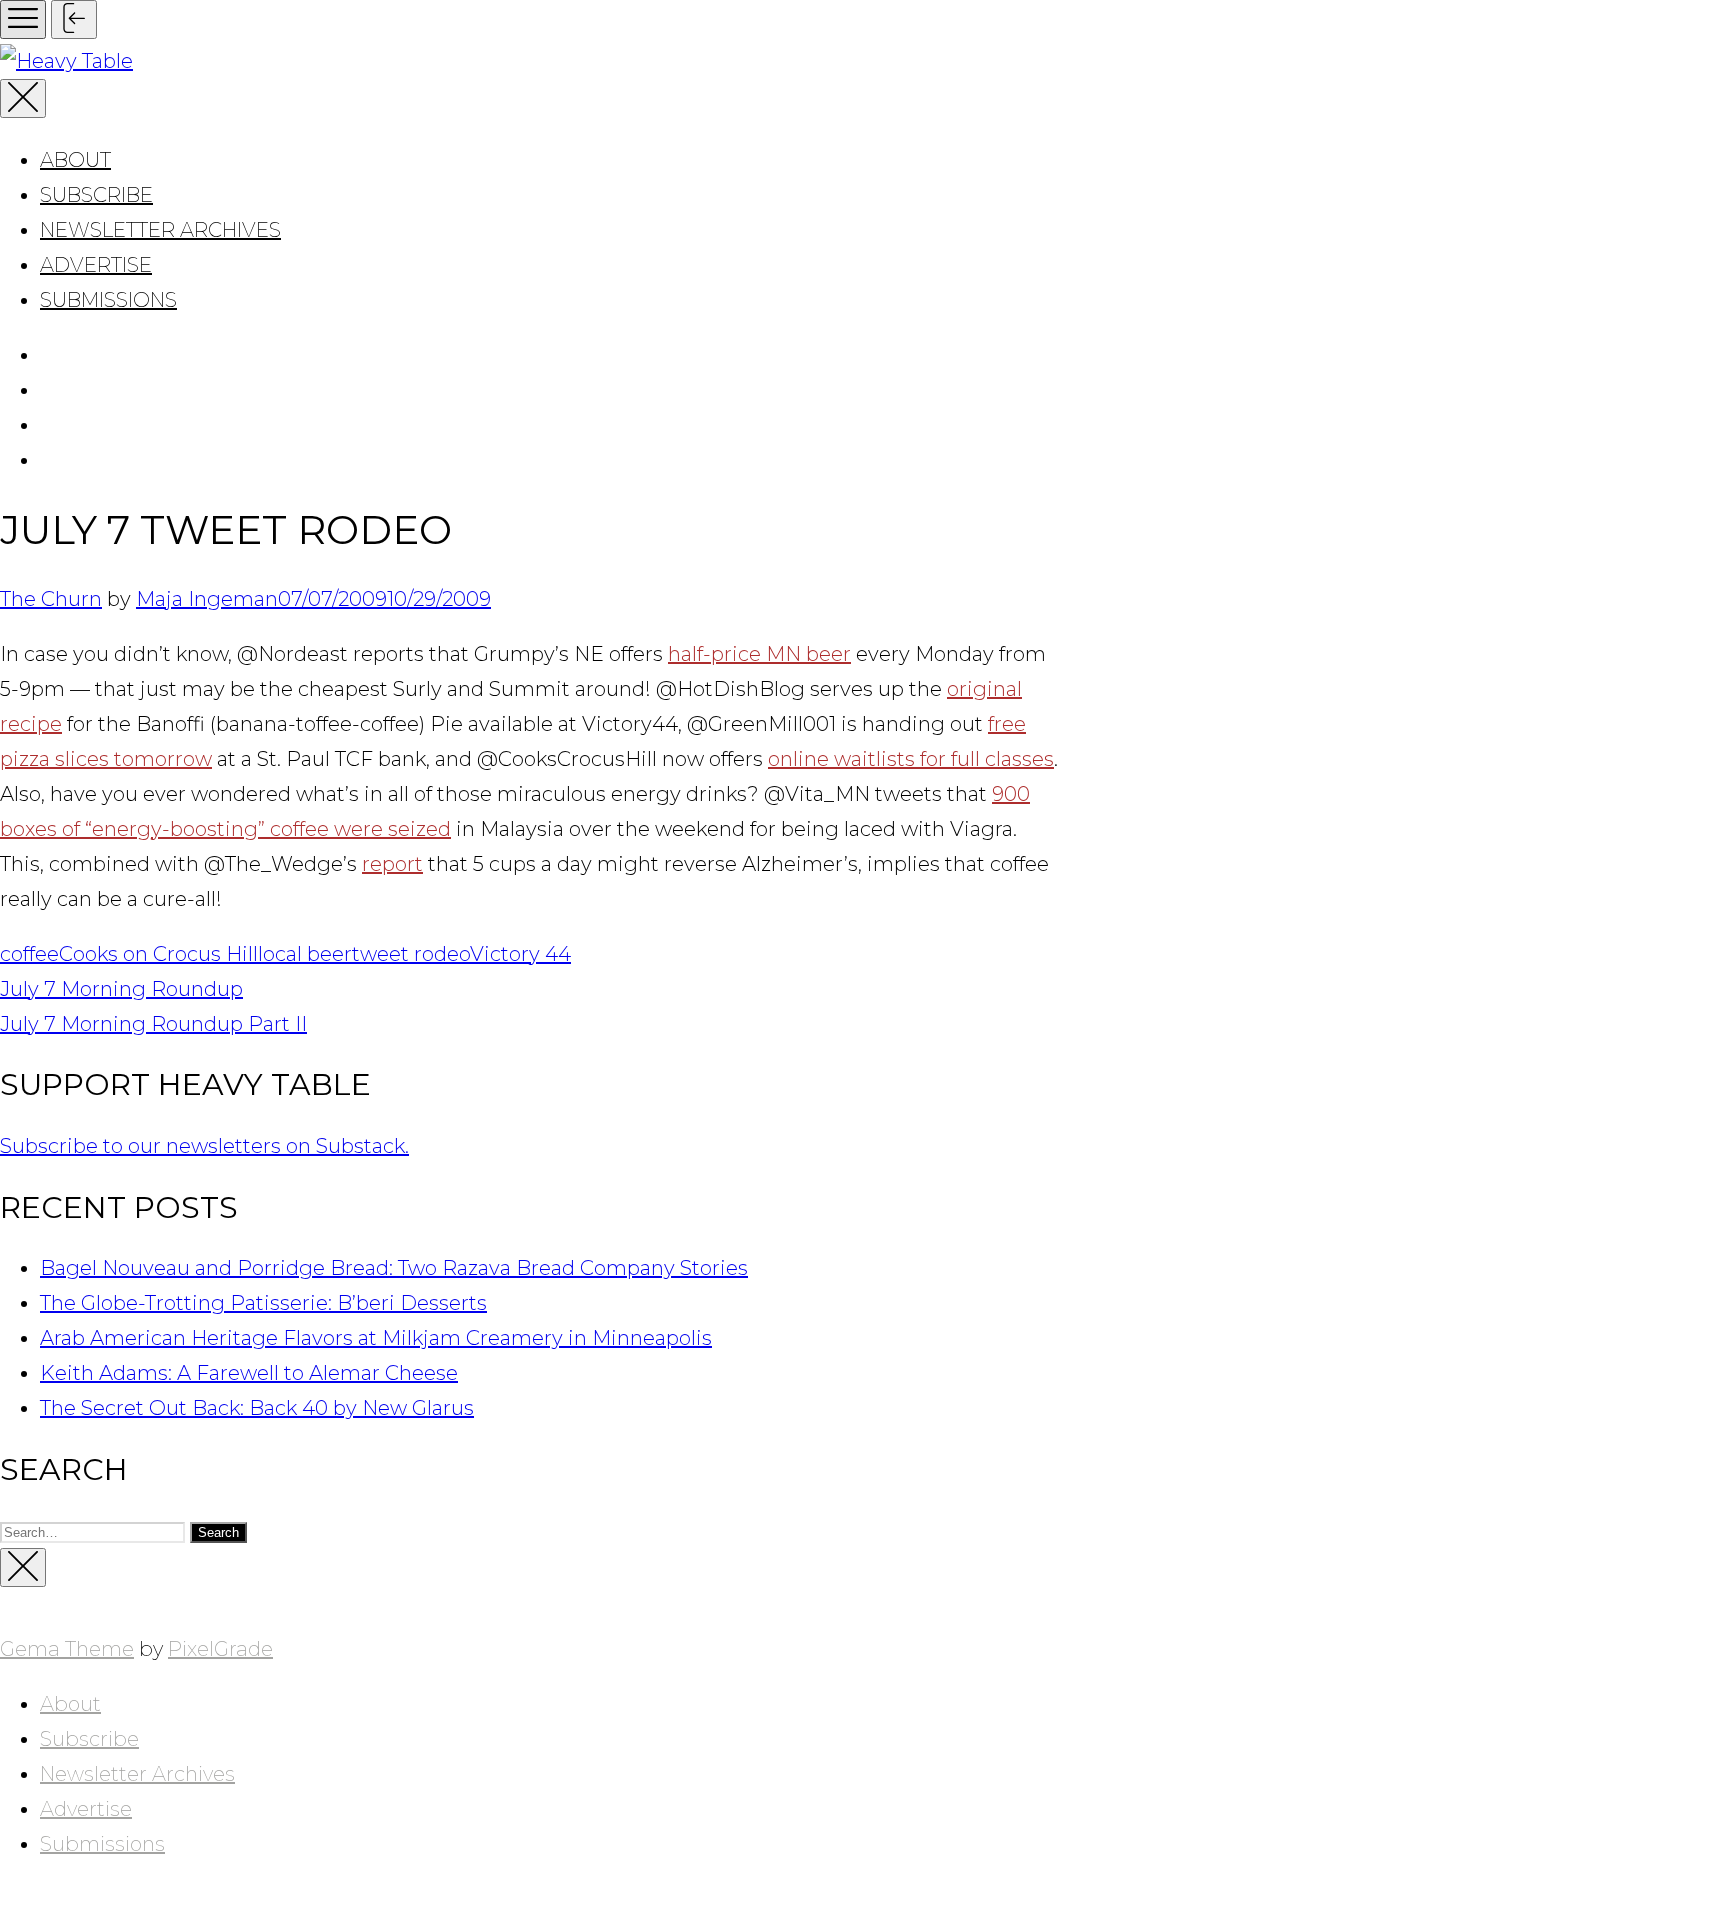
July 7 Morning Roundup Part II (153, 1024)
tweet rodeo (411, 954)
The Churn (51, 599)
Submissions (108, 300)
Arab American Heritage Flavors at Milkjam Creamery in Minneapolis (376, 1338)
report (392, 864)
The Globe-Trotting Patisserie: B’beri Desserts (263, 1303)
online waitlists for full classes (911, 759)
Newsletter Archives (160, 230)
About (75, 160)
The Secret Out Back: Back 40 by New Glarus (257, 1408)
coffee (29, 954)
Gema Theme (67, 1649)
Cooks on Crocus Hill (158, 954)
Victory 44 (520, 954)
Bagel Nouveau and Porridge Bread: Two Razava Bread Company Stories (394, 1268)
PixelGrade (220, 1649)
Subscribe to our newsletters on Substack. (204, 1146)
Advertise (96, 265)
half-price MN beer (759, 654)
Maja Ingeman (207, 599)
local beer (305, 954)
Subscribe (96, 195)
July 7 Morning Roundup (121, 989)
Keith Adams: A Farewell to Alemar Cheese (249, 1373)
